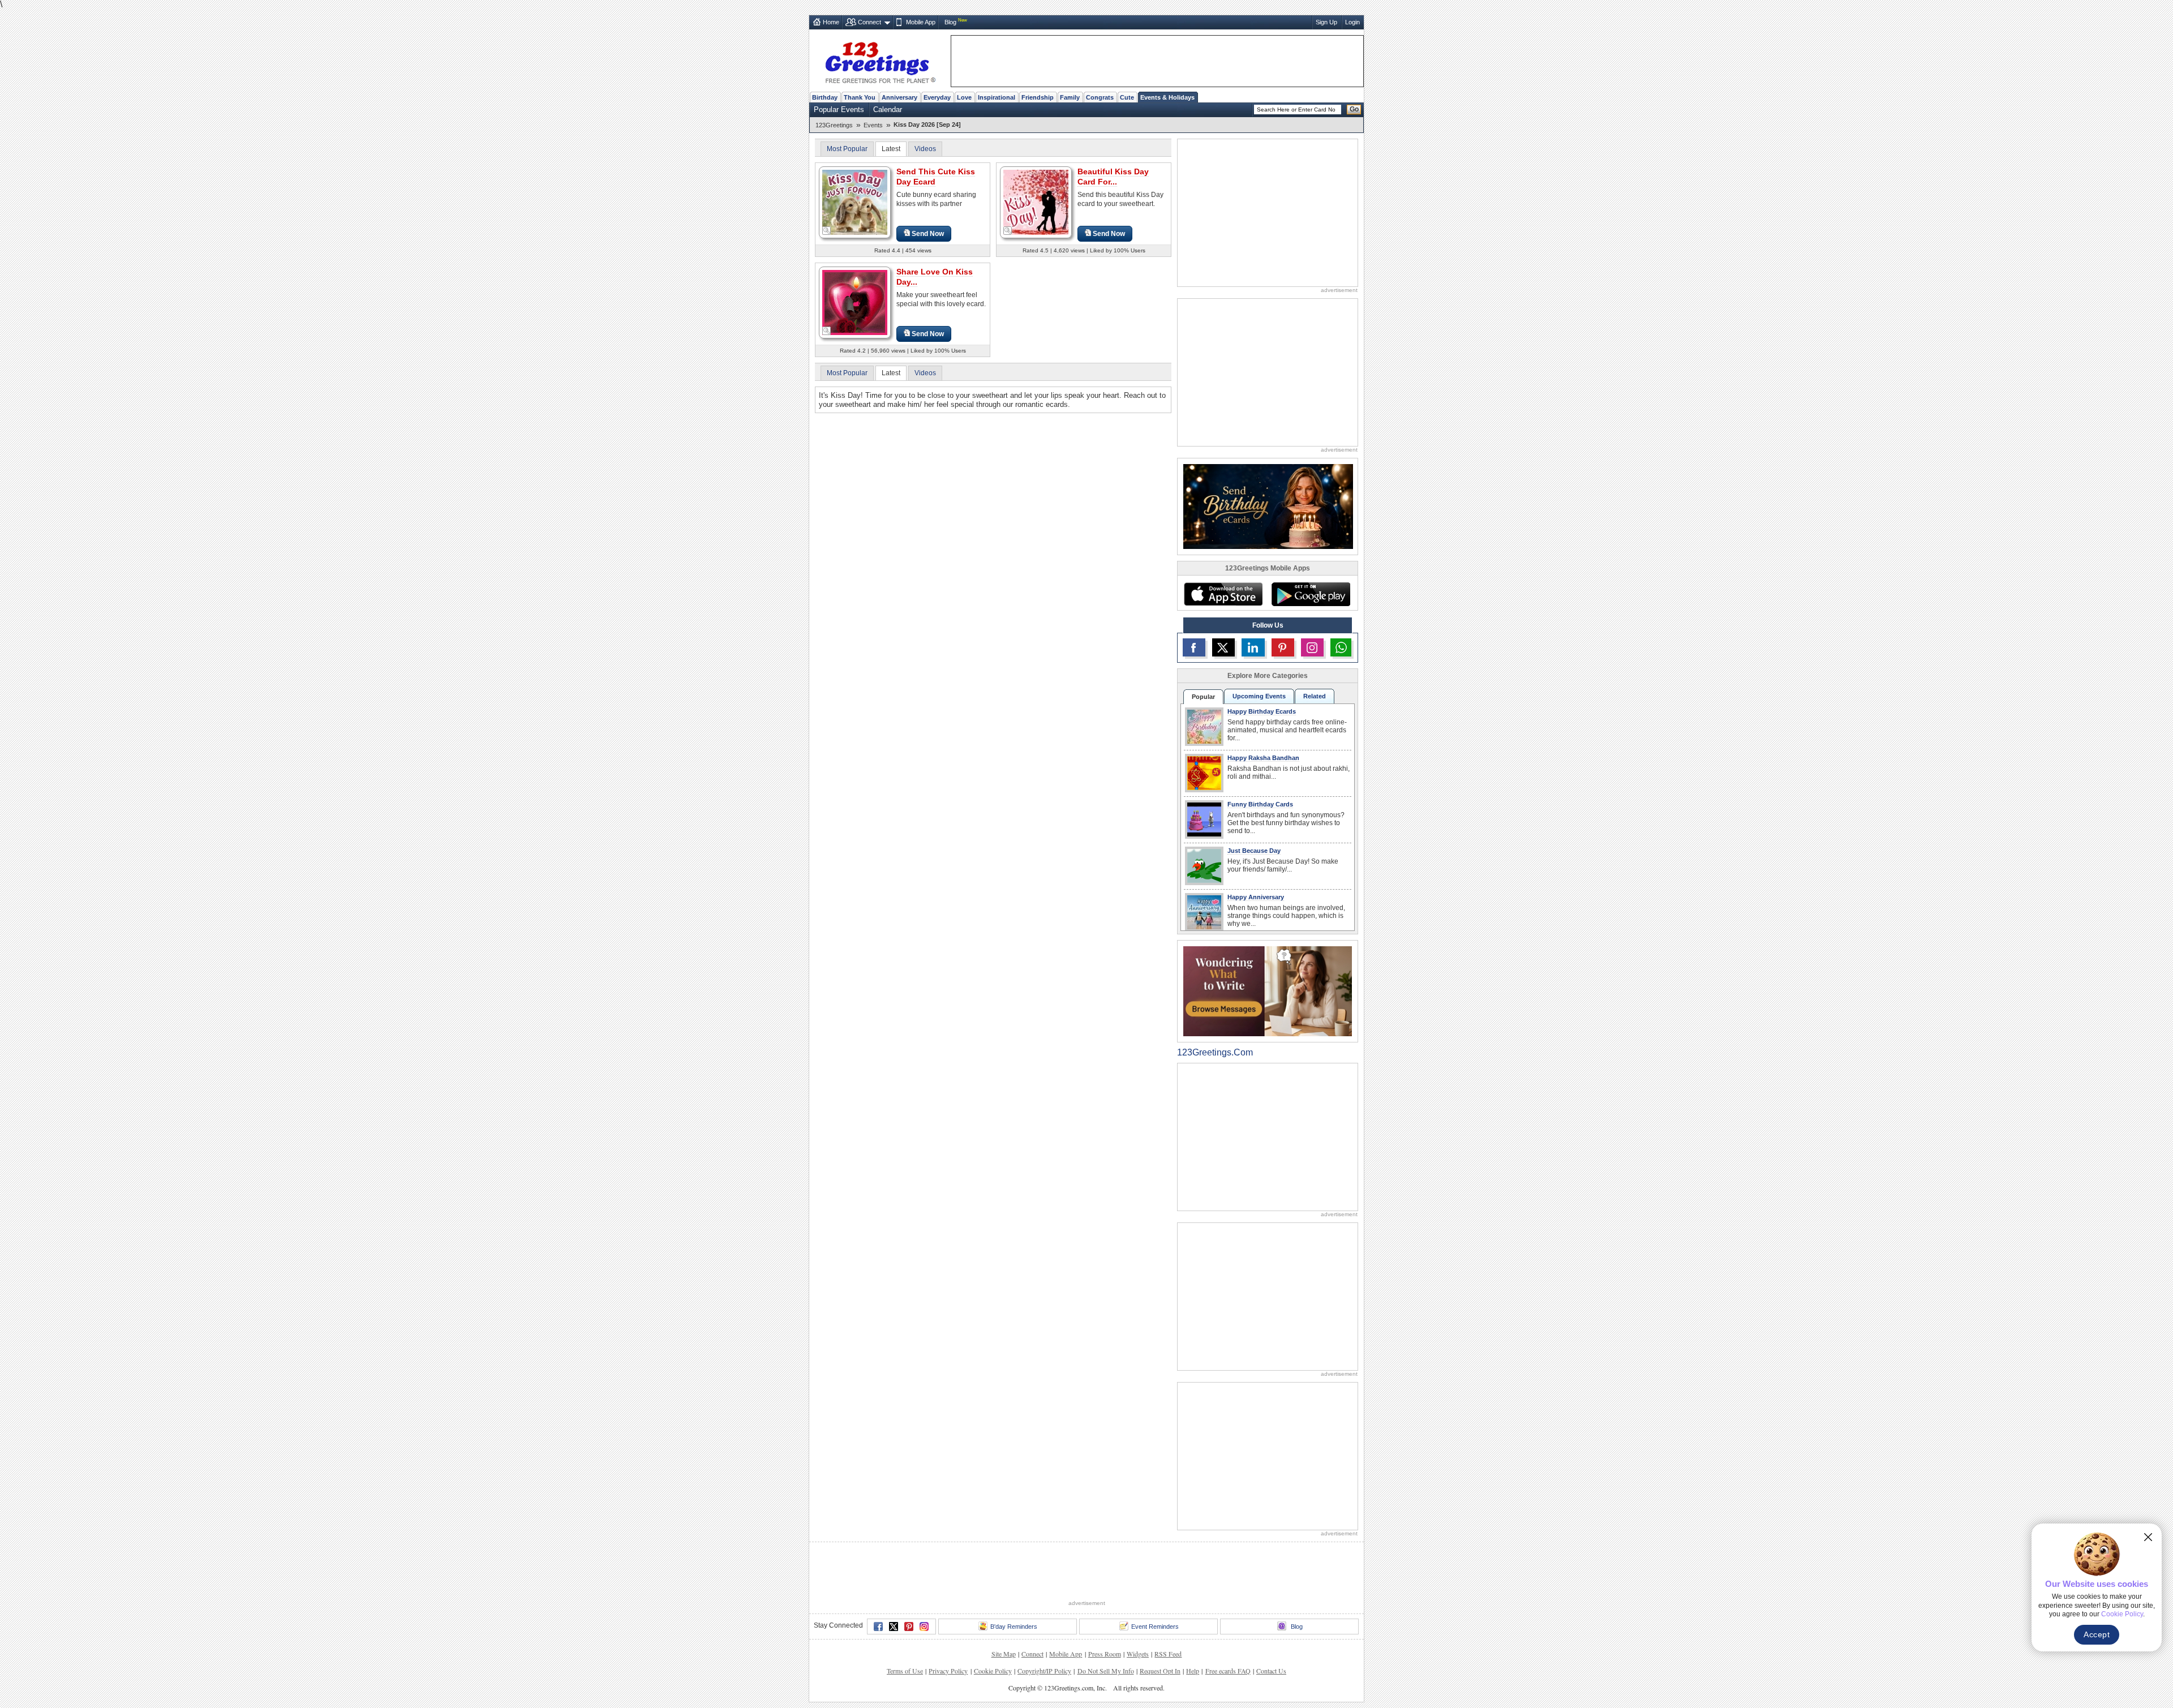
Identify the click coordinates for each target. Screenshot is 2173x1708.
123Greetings (834, 125)
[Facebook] (878, 1627)
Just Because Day (1254, 851)
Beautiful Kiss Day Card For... (1113, 177)
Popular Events (839, 110)
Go (1354, 109)
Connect (869, 22)
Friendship (1038, 97)
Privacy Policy (948, 1671)
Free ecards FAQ (1228, 1671)
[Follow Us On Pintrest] (1283, 647)
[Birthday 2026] (1268, 506)
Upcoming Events (1259, 696)
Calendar (888, 110)
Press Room (1105, 1654)
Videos (925, 149)
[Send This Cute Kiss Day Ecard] (855, 202)
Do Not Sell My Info (1106, 1671)
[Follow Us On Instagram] (1312, 647)
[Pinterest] (909, 1627)
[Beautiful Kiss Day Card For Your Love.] (1036, 202)
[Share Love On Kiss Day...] (855, 302)
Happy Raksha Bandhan (1263, 758)
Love (964, 97)
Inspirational (997, 97)
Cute (1127, 97)
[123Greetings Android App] (1311, 594)
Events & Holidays (1167, 97)
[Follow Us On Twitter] (1223, 647)
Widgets (1138, 1654)
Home (831, 22)
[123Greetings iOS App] (1223, 594)
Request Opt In (1160, 1671)
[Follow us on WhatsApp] (1341, 647)
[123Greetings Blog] (1268, 991)
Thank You (860, 97)
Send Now (928, 234)
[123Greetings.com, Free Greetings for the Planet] (880, 61)
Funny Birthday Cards (1260, 804)
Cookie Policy (993, 1671)
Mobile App (921, 22)
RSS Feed (1168, 1654)
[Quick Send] (827, 231)
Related (1315, 696)
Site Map (1004, 1654)
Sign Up (1326, 22)
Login (1352, 22)
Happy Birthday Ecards (1262, 711)
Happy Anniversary (1256, 897)
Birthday (825, 97)
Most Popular (847, 149)
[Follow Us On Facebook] (1194, 647)
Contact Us (1271, 1671)
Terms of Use (905, 1671)
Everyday (937, 97)
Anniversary (899, 97)
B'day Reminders (1014, 1627)
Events (873, 125)
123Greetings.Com (1215, 1052)
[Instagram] (924, 1627)
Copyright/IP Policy (1044, 1671)
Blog (950, 22)
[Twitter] (894, 1627)
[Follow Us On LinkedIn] (1253, 647)
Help (1193, 1671)
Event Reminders (1155, 1627)
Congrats (1100, 97)
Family (1070, 97)
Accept (2097, 1634)
